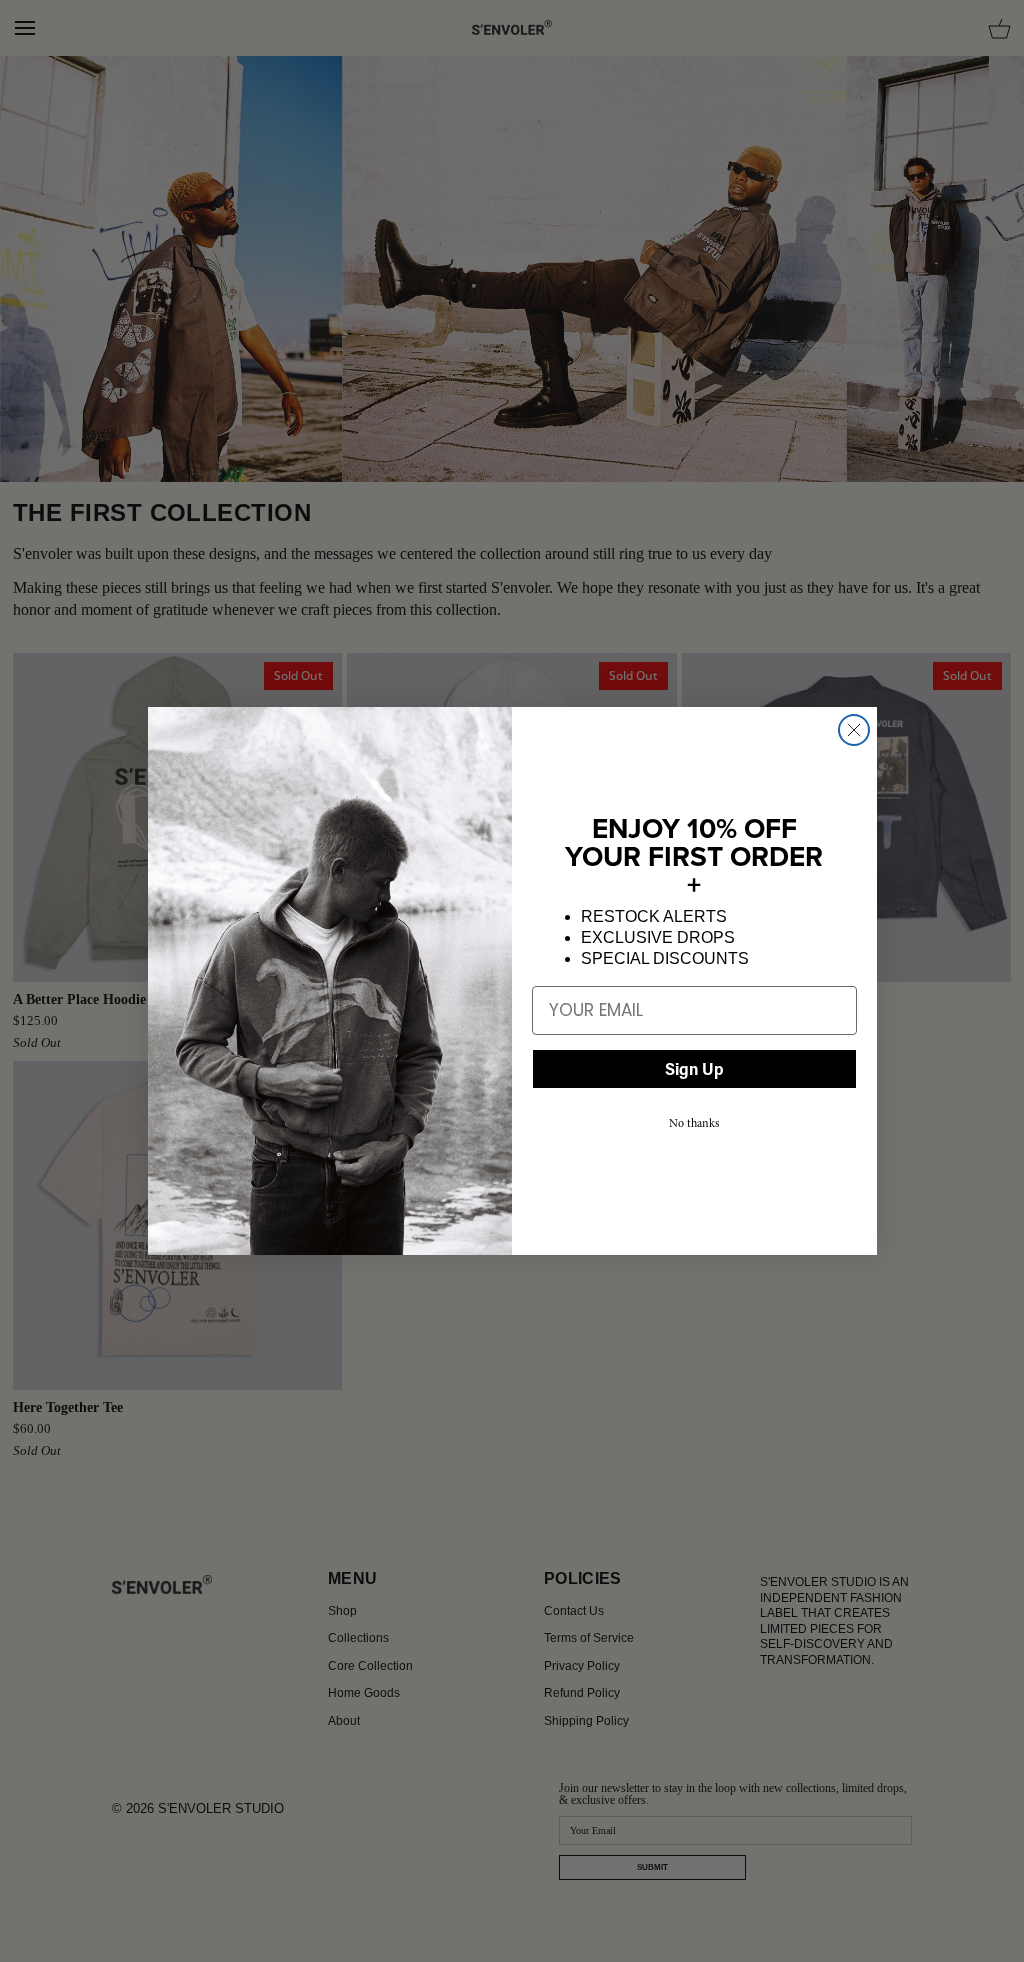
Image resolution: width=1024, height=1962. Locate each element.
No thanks (694, 1123)
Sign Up (694, 1068)
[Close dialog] (854, 730)
